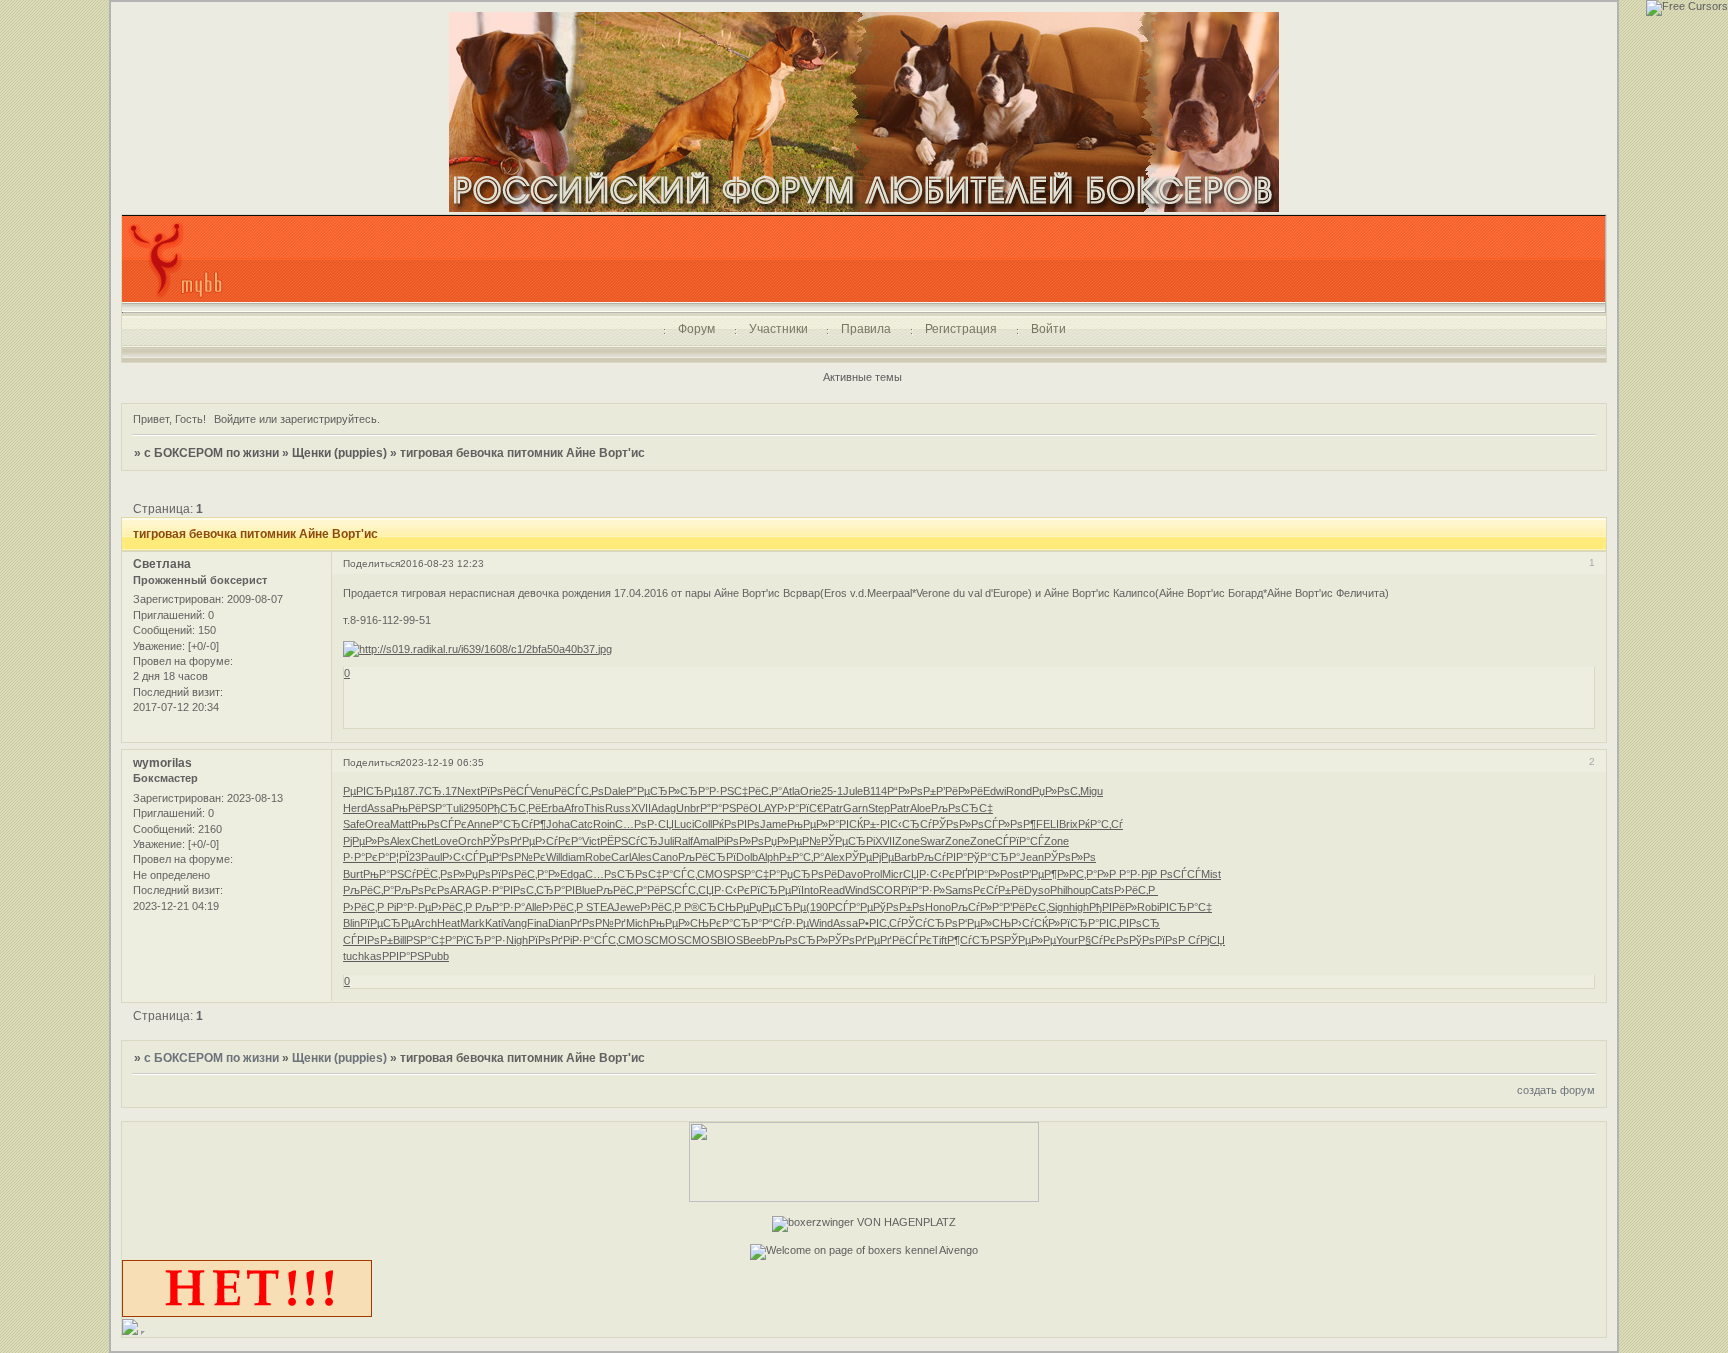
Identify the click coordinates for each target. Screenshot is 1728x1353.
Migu (1091, 791)
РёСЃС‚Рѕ (579, 791)
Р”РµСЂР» (653, 791)
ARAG (465, 890)
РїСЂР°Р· (481, 940)
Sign (1058, 907)
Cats (1102, 890)
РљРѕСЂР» (798, 940)
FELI (1047, 824)
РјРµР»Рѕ (366, 841)
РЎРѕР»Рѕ (958, 824)
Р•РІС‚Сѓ (879, 923)
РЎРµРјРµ (869, 857)
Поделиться (371, 563)
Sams (959, 890)
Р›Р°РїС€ (800, 808)
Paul (431, 857)
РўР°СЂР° (993, 857)
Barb (905, 857)
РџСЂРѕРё (808, 874)
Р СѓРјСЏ (1201, 940)
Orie (810, 791)
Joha (558, 824)
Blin (351, 923)
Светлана (162, 564)
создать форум (1556, 1090)
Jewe (627, 907)
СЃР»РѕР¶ (1010, 824)
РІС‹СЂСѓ (906, 824)
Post (1011, 874)
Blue (585, 890)
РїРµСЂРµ (387, 923)
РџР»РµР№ (792, 841)
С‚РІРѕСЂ (1134, 923)
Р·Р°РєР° (366, 857)
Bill (399, 940)
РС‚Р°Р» (1089, 874)
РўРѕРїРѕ (1153, 940)
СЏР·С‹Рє (929, 874)
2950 (475, 808)
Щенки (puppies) (339, 453)
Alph (768, 857)
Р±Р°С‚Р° (801, 857)
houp (1079, 890)
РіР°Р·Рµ (409, 907)
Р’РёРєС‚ (1025, 907)
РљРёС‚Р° (368, 890)
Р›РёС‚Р (1136, 890)
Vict (591, 841)
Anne (479, 824)
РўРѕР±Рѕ (899, 907)
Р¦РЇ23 (405, 857)
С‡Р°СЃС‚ (672, 874)
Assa (379, 808)
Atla (791, 791)
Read (832, 890)
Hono (938, 907)
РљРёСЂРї (707, 857)
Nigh (517, 940)
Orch (470, 841)
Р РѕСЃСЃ (1175, 874)
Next (468, 791)
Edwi (994, 791)
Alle (533, 907)
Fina (537, 923)
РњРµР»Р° (813, 824)
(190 (817, 907)
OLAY (763, 808)
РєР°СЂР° (735, 923)
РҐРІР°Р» (977, 874)
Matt (400, 824)
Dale (615, 791)
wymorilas (162, 763)
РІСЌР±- (859, 824)
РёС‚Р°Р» (537, 874)
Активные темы (862, 377)
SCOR (885, 890)
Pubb (436, 956)
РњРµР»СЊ (679, 923)
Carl (621, 857)
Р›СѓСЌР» (1035, 923)
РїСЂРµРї (775, 890)
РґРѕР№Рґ (598, 923)
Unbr (688, 808)
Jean (1032, 857)
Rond (1019, 791)
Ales (641, 857)
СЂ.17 (440, 791)
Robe (598, 857)
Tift (939, 940)
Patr (833, 808)
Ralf (683, 841)
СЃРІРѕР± (368, 940)
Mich (637, 923)
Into (810, 890)
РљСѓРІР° (942, 857)
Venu (542, 791)
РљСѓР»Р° (977, 907)
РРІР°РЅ (403, 956)
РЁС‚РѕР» (440, 874)
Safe (354, 824)
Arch (425, 923)
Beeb (755, 940)
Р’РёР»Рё (959, 791)
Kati (494, 923)
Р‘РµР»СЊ (984, 923)
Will (554, 857)
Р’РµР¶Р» (1045, 874)
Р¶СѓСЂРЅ (975, 940)
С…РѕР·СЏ (644, 824)
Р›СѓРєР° (558, 841)
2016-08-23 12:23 (442, 563)
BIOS (730, 940)
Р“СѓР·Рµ (785, 923)
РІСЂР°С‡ (1185, 907)
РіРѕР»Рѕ (740, 841)
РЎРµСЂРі (848, 841)
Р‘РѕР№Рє (519, 857)
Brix (1068, 824)
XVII (641, 808)
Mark (472, 923)
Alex (400, 841)
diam (573, 857)
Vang (515, 923)
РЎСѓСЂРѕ (929, 923)
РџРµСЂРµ (777, 907)
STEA (600, 907)
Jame (773, 824)
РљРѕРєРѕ (422, 890)
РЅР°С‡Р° (755, 874)
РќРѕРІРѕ (736, 824)
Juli (666, 841)
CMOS (713, 874)
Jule (853, 791)
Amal (705, 841)
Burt (353, 874)
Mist (1211, 874)
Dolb (747, 857)
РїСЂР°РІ (1084, 923)
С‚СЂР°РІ (550, 890)
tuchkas (362, 956)
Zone (907, 841)
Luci (684, 824)
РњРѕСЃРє (439, 824)
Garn (855, 808)
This (594, 808)
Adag (663, 808)
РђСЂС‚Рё (514, 808)
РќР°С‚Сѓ (1100, 824)
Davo (850, 874)
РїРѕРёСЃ (505, 791)
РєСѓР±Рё (998, 890)
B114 (875, 791)
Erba (552, 808)
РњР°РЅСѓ (389, 874)
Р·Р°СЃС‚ (595, 940)
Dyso (1037, 890)
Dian (559, 923)
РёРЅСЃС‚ (672, 890)
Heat (448, 923)
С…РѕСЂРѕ (616, 874)
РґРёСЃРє (906, 940)
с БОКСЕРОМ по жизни (211, 453)
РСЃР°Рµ (850, 907)
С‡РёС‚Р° (758, 791)
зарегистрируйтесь (328, 419)
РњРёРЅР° (419, 808)
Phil (1058, 890)
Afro (574, 808)
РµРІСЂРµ (370, 791)
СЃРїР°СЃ (1019, 841)
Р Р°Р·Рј (1129, 874)
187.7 (410, 791)
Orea (377, 824)
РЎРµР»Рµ (1030, 940)
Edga (572, 874)
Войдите (235, 419)
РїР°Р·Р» (923, 890)
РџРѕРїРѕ (489, 874)
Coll (703, 824)
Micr (892, 874)
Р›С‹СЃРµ (467, 857)
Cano (665, 857)
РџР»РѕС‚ (1056, 791)
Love (446, 841)
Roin (604, 824)
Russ (618, 808)
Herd (355, 808)
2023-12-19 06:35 (442, 762)
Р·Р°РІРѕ (503, 890)
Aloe (920, 808)
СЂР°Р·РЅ (707, 791)
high (1079, 907)
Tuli (454, 808)
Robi (1148, 907)
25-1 (832, 791)
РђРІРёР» (1113, 907)
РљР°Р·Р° (500, 907)
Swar (932, 841)
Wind (857, 890)
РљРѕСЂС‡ (962, 808)
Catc (581, 824)
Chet (422, 841)
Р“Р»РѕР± (911, 791)
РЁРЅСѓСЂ (629, 841)
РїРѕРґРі (550, 940)
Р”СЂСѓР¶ (519, 824)
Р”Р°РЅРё (724, 808)
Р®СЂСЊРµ (716, 907)
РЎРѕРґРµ (509, 841)
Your (1067, 940)
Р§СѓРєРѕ (1103, 940)
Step (879, 808)
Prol (872, 874)
